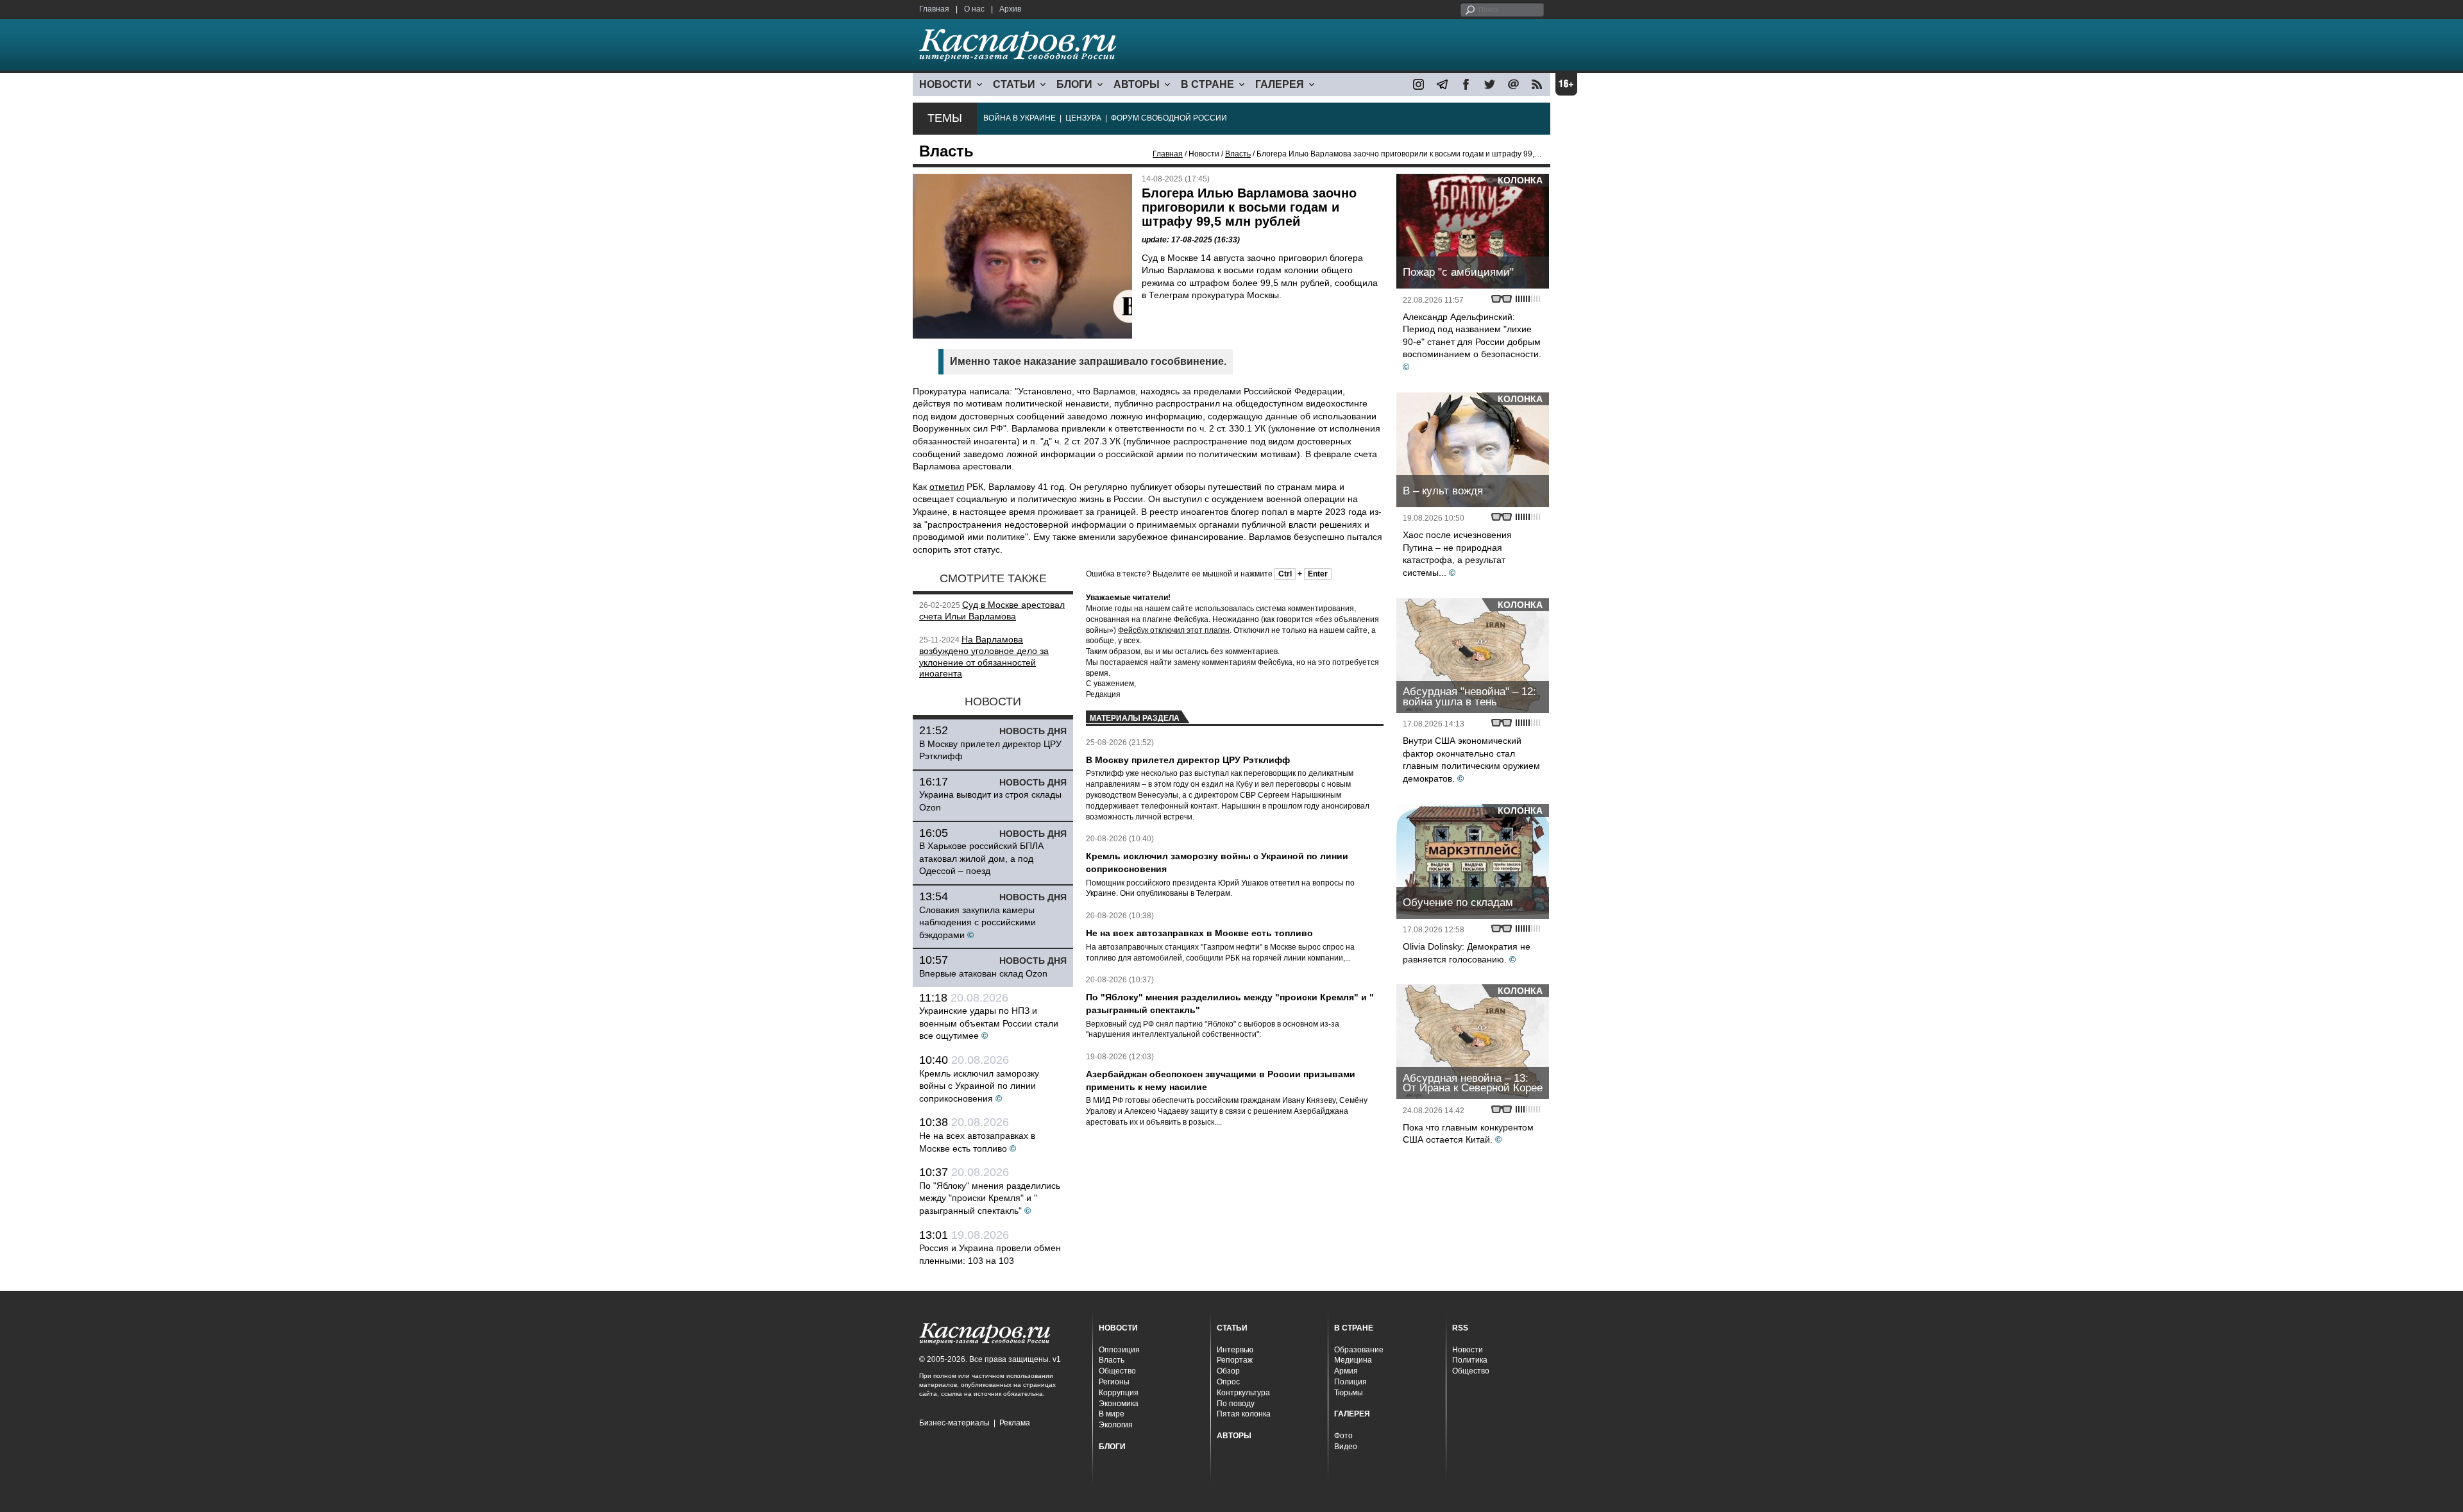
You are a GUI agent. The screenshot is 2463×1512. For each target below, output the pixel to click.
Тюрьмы (1349, 1393)
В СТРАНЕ (1207, 84)
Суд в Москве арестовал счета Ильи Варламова (992, 610)
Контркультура (1243, 1393)
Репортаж (1235, 1360)
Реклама (1015, 1423)
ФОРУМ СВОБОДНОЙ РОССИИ (1169, 118)
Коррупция (1119, 1393)
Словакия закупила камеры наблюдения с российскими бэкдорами (978, 922)
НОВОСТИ (945, 84)
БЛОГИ (1074, 84)
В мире (1112, 1414)
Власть (1238, 154)
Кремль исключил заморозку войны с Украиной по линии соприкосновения (979, 1086)
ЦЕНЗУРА (1083, 118)
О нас (974, 9)
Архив (1010, 9)
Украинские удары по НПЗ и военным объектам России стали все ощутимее (989, 1023)
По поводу (1236, 1404)
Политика (1470, 1360)
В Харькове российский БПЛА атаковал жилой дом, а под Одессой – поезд (981, 858)
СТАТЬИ (1014, 84)
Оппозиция (1119, 1350)
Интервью (1235, 1350)
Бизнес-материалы (954, 1423)
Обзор (1228, 1371)
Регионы (1114, 1382)
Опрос (1228, 1382)
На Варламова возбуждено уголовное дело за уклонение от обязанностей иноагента (984, 656)
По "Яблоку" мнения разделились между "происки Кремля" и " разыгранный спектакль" (990, 1198)
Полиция (1350, 1382)
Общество (1117, 1371)
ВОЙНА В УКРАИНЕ (1020, 118)
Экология (1116, 1425)
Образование (1359, 1350)
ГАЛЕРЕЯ (1280, 84)
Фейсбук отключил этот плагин (1174, 630)
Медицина (1353, 1360)
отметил (947, 487)
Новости (1468, 1350)
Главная (934, 9)
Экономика (1119, 1404)
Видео (1346, 1447)
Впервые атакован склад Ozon (983, 973)
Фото (1343, 1436)
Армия (1346, 1371)
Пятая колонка (1244, 1414)
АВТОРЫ (1137, 84)
